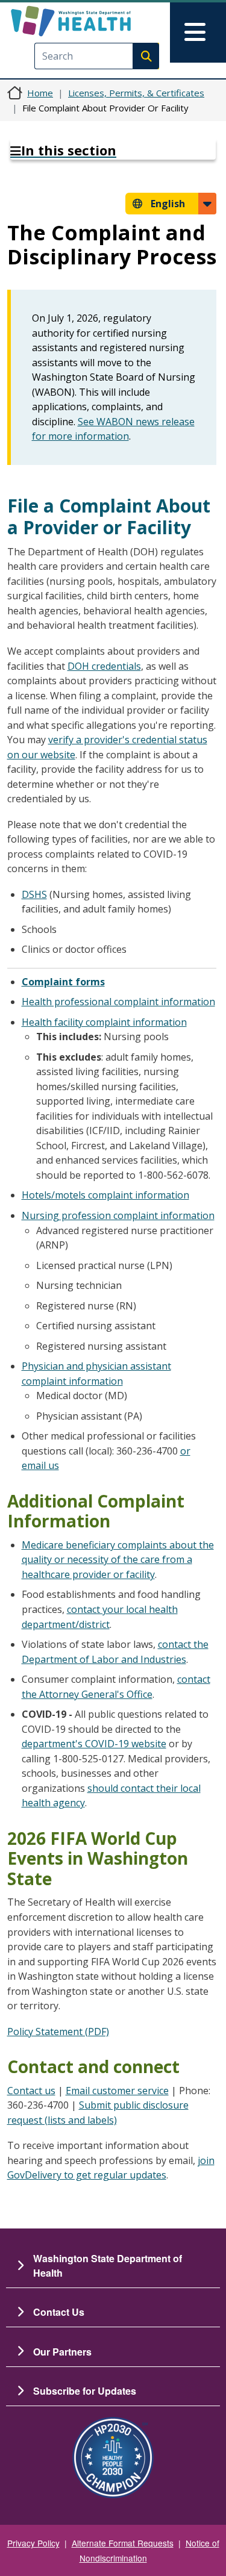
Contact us (31, 2091)
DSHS (34, 894)
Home (40, 93)
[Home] (92, 21)
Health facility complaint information (104, 1022)
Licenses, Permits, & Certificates (136, 93)
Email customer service (117, 2091)
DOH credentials (104, 666)
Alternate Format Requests (123, 2543)
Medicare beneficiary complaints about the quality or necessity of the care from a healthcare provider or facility (118, 1560)
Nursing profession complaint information (118, 1215)
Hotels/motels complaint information (105, 1195)
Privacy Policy (33, 2543)
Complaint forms (63, 982)
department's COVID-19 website (94, 1744)
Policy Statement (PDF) (58, 2032)
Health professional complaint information (118, 1002)
